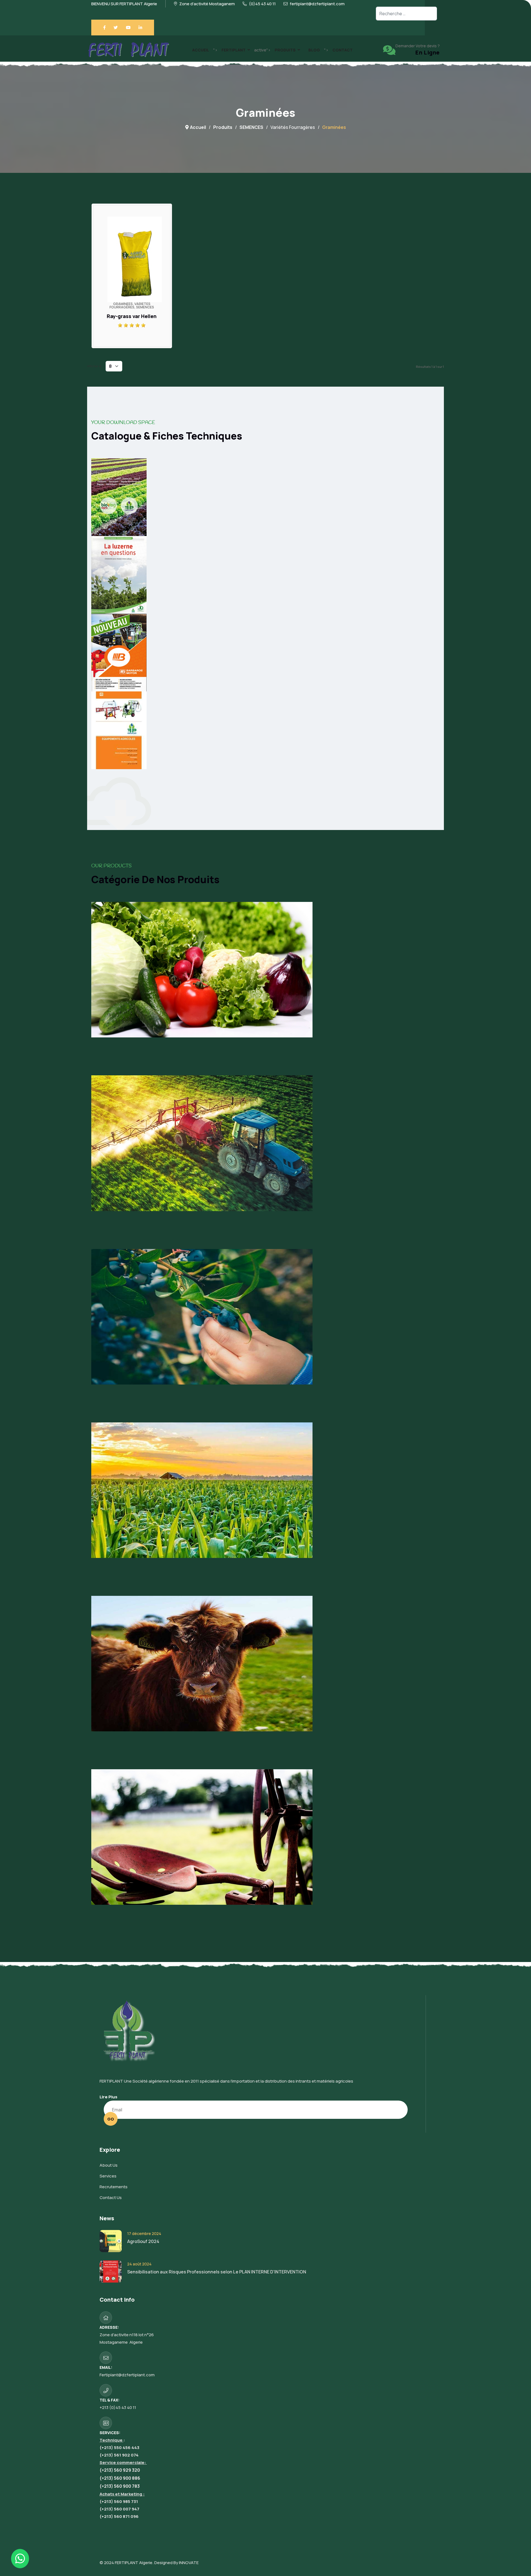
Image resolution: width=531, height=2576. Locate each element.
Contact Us (111, 2198)
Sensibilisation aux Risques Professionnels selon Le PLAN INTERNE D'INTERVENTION (217, 2272)
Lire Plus (108, 2097)
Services (108, 2176)
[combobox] (406, 14)
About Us (109, 2165)
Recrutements (114, 2187)
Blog (314, 50)
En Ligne (428, 52)
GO (111, 2119)
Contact (343, 50)
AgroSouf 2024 (143, 2241)
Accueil (201, 50)
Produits (285, 50)
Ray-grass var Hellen (132, 316)
